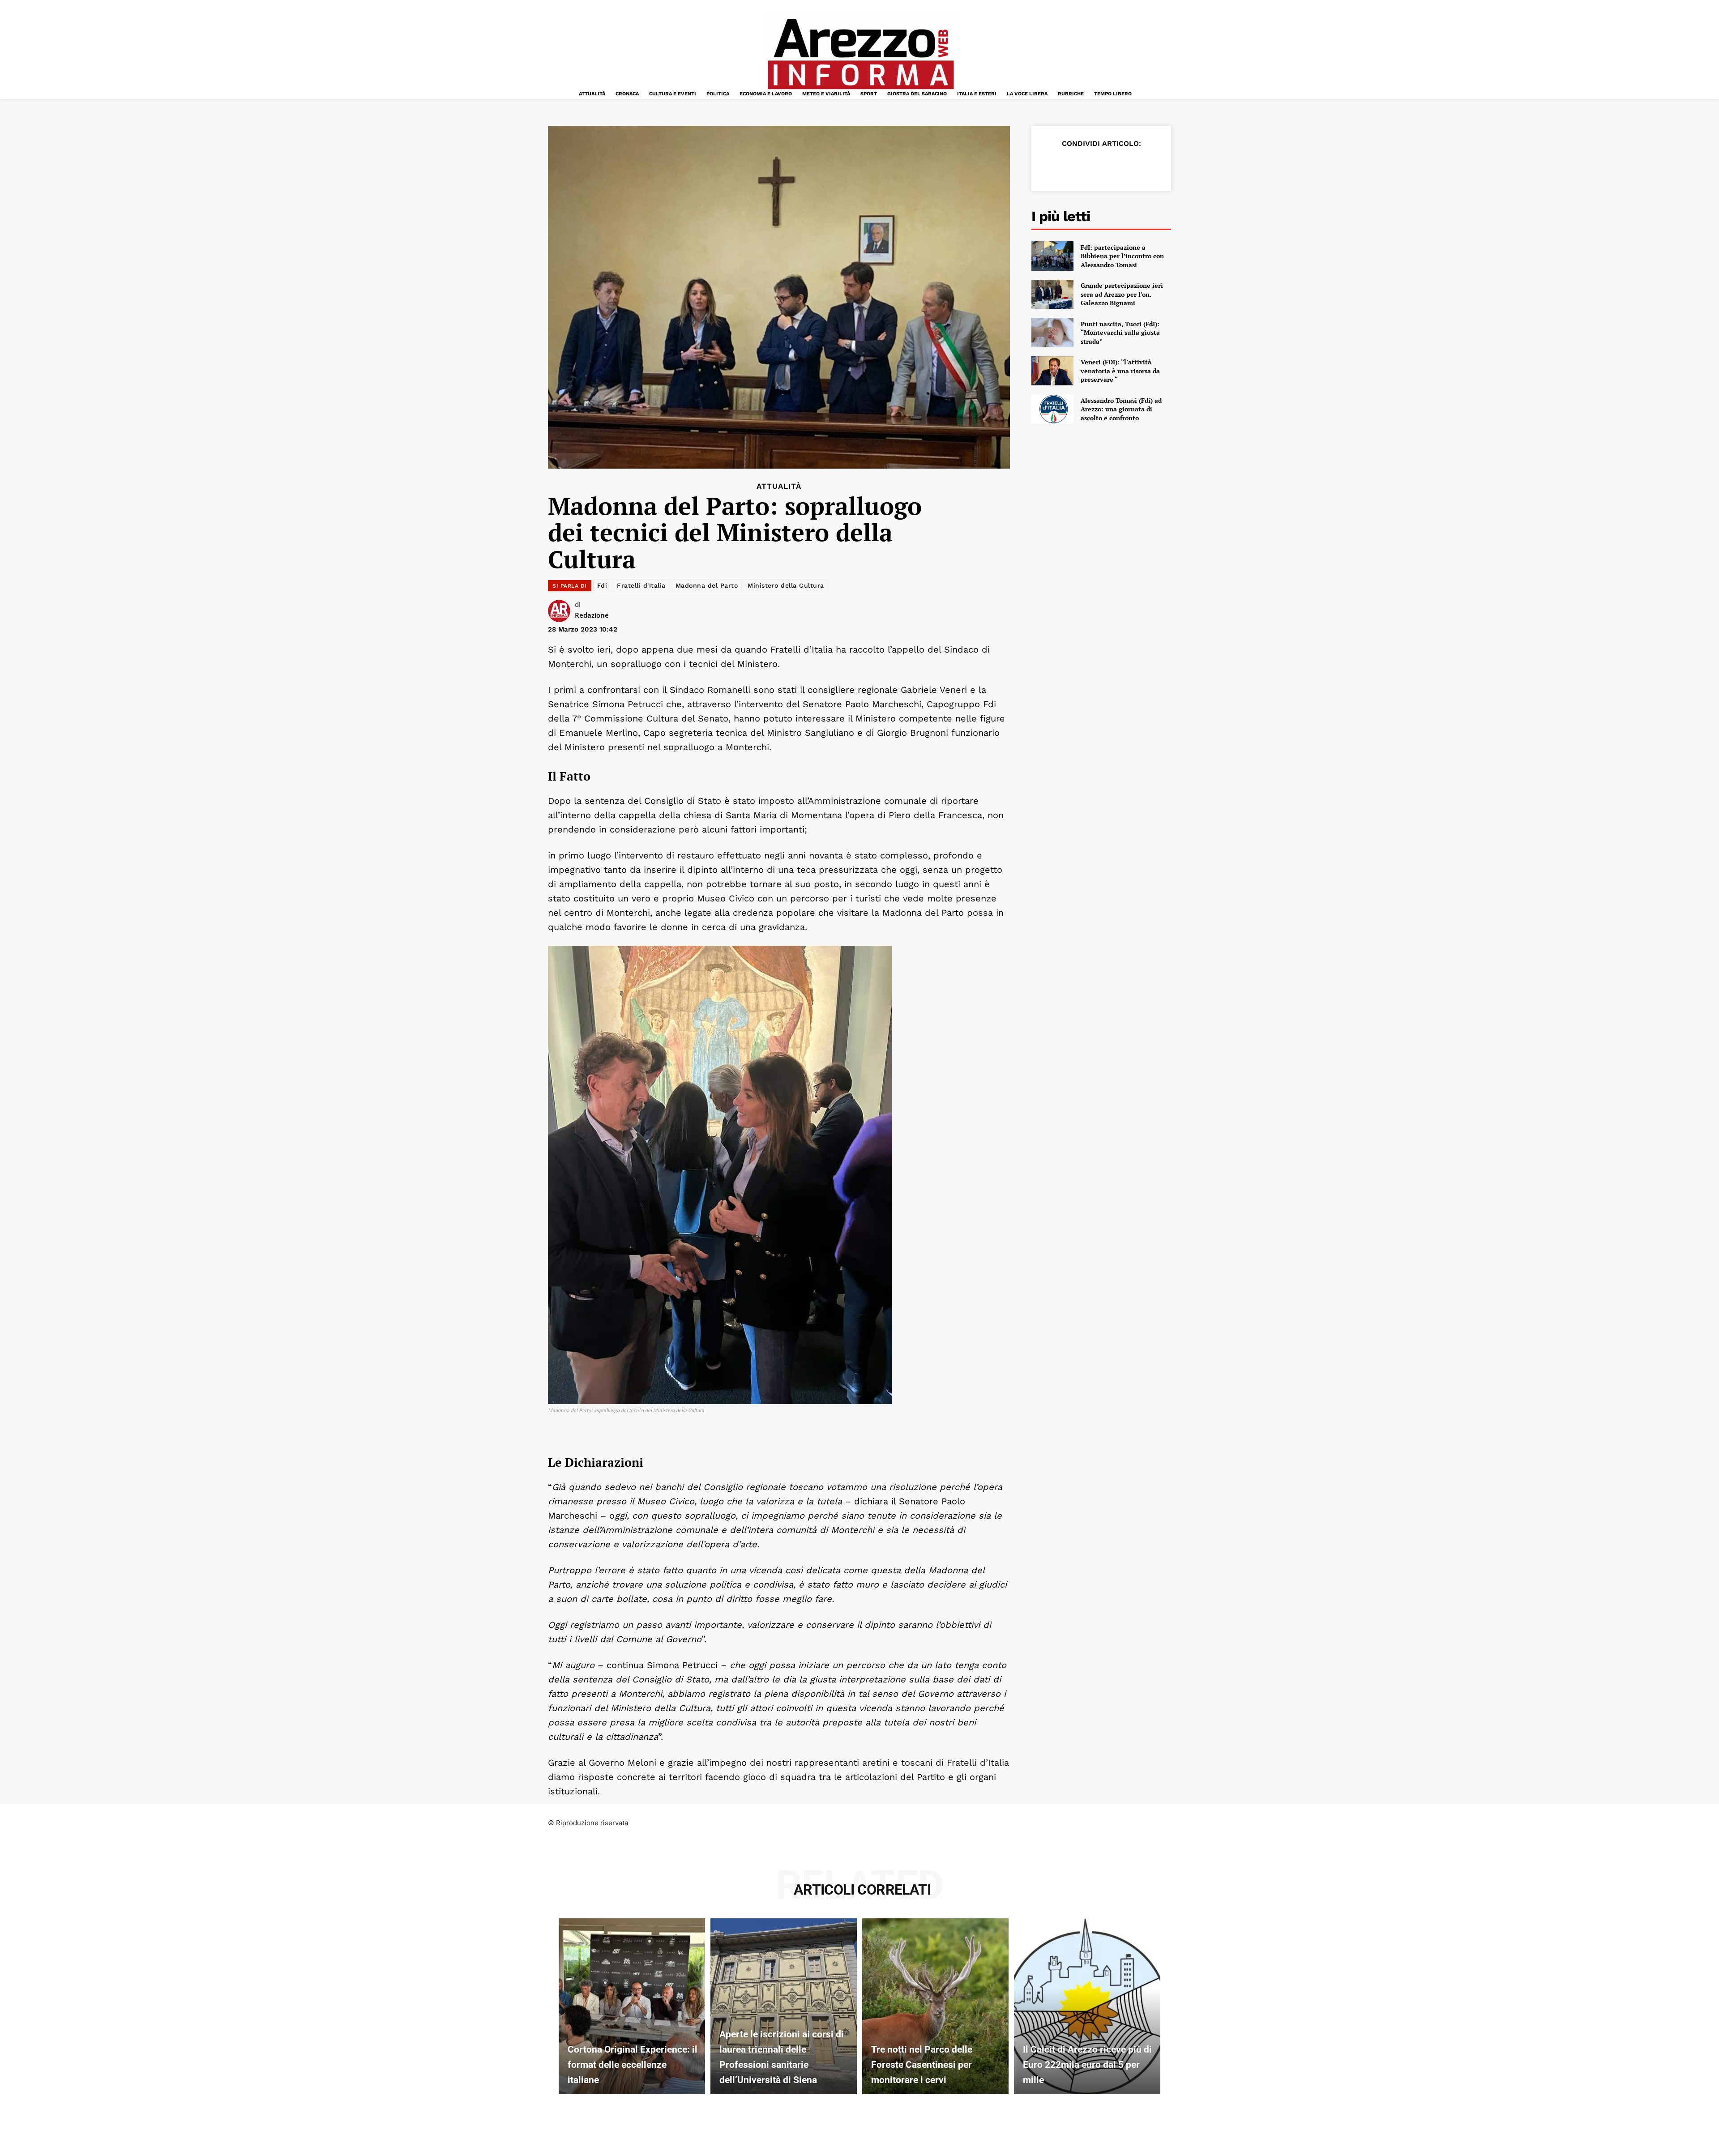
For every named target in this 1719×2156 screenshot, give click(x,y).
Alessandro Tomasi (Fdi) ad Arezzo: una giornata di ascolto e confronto (1121, 409)
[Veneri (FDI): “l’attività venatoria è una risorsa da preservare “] (1052, 371)
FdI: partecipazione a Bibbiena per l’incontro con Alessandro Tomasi (1122, 256)
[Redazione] (561, 611)
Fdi (602, 585)
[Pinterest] (1092, 166)
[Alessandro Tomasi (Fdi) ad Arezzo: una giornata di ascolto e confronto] (1052, 409)
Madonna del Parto (707, 585)
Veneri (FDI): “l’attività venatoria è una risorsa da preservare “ (1120, 371)
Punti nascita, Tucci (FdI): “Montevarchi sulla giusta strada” (1120, 333)
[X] (1072, 166)
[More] (1155, 166)
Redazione (592, 615)
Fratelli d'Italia (641, 585)
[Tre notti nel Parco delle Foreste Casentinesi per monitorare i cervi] (935, 2006)
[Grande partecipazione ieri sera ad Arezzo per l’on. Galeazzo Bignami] (1052, 295)
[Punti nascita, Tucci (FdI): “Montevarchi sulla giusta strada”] (1052, 333)
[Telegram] (1133, 166)
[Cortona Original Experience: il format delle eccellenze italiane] (632, 2006)
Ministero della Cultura (786, 585)
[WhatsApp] (1113, 166)
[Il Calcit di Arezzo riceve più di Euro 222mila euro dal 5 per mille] (1087, 2006)
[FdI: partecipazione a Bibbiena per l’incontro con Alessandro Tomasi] (1052, 256)
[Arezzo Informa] (860, 54)
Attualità (779, 486)
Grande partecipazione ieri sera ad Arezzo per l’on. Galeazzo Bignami (1122, 294)
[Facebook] (1051, 166)
